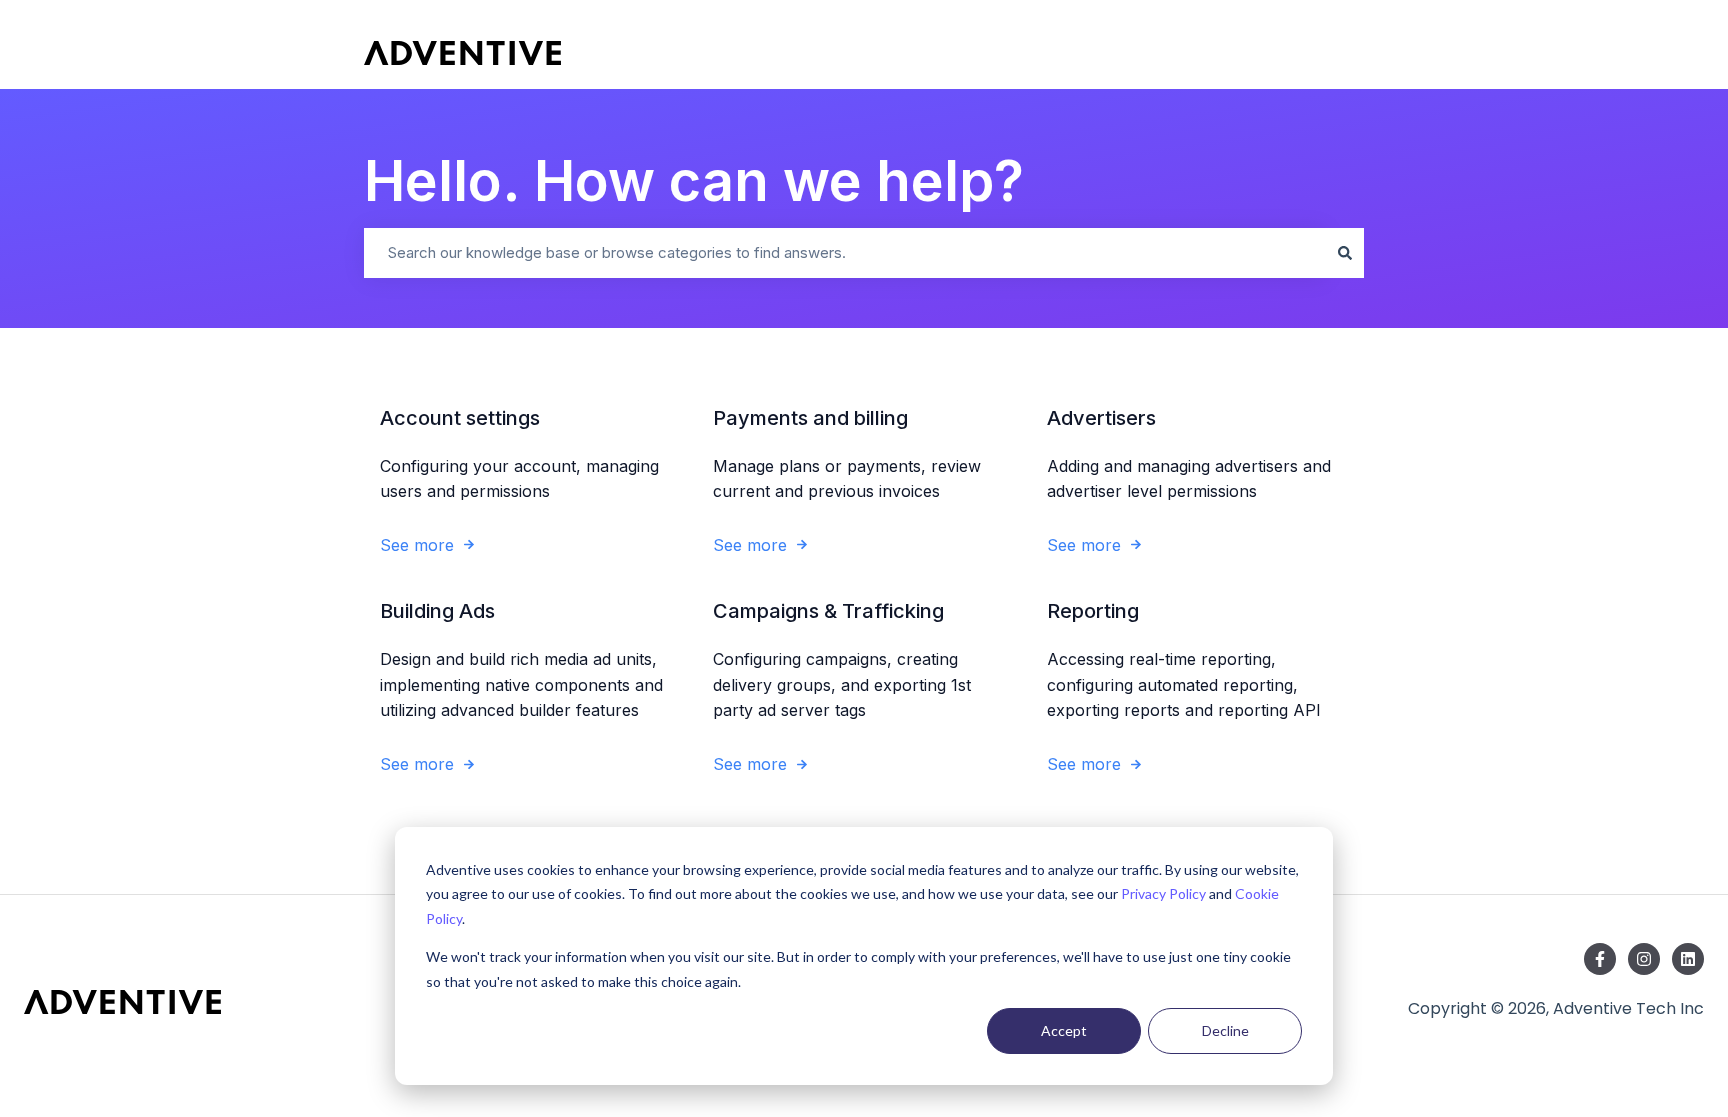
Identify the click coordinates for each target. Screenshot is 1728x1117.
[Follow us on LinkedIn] (1688, 959)
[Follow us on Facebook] (1600, 959)
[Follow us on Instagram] (1644, 959)
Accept (1064, 1030)
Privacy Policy (1163, 893)
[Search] (1345, 252)
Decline (1225, 1030)
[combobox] (845, 252)
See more (417, 545)
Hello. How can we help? (694, 181)
